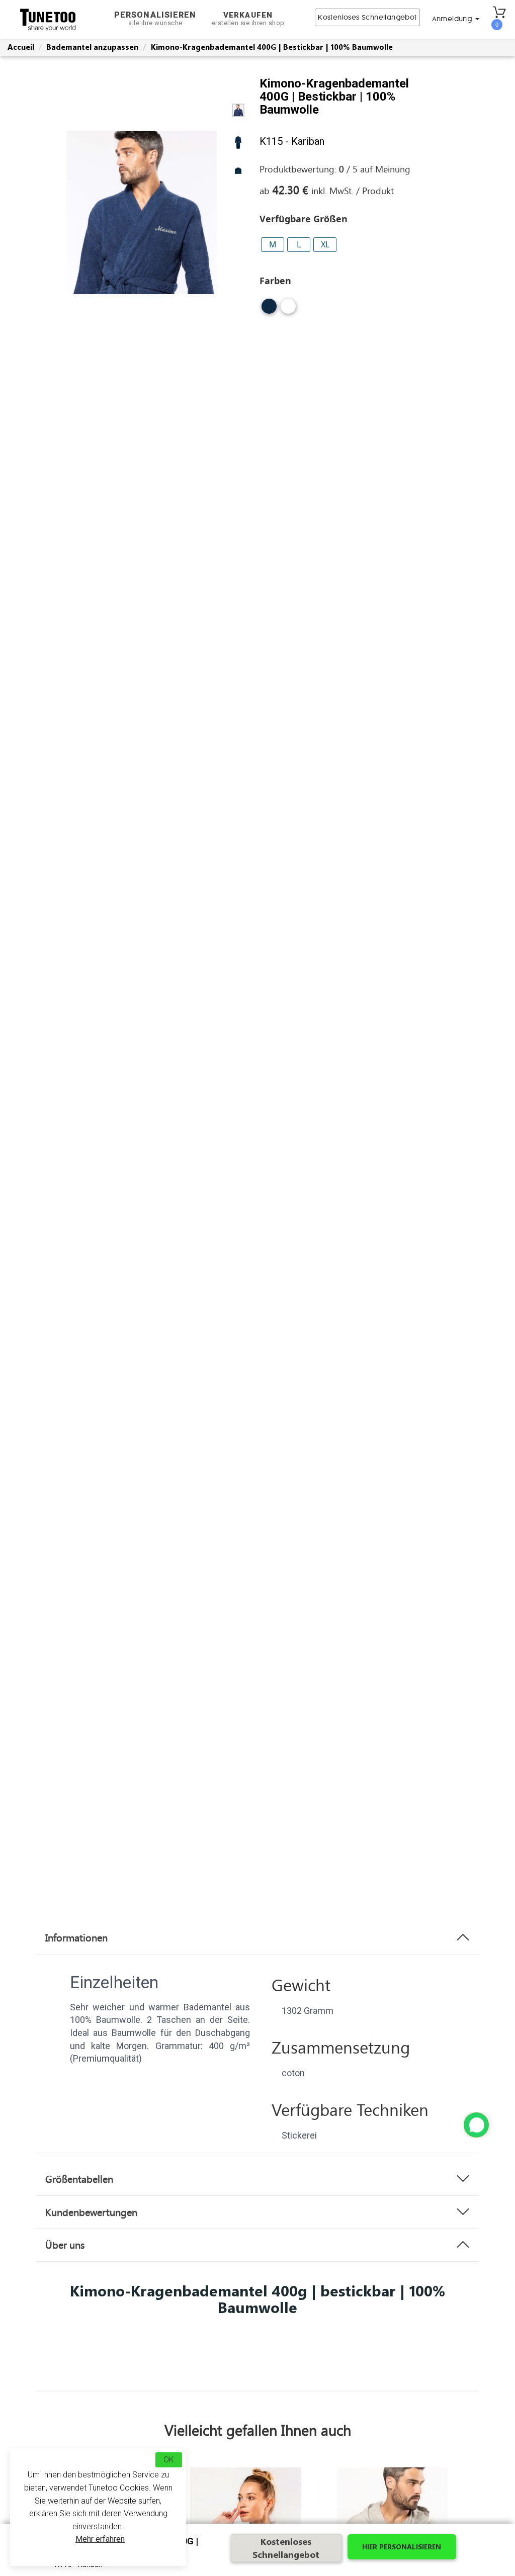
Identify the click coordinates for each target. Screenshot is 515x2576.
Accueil (21, 47)
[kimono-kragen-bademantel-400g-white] (288, 310)
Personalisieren (155, 18)
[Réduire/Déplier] (476, 2125)
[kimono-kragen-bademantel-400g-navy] (269, 310)
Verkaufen (248, 19)
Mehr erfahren (100, 2539)
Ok (169, 2460)
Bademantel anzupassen (92, 47)
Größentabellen (79, 2179)
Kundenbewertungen (91, 2212)
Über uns (65, 2245)
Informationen (76, 1937)
